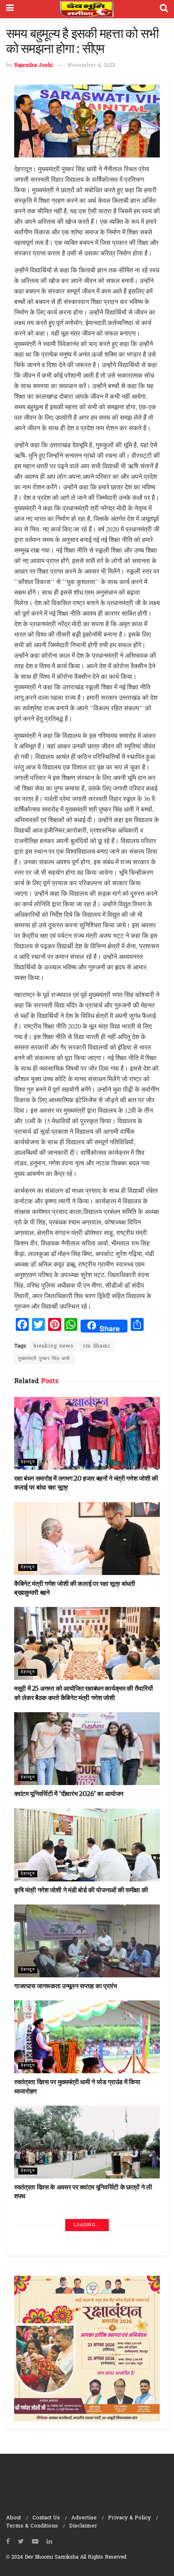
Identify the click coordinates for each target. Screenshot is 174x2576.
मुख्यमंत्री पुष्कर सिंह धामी (44, 1359)
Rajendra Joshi (33, 65)
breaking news (54, 1346)
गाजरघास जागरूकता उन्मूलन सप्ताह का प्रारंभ (66, 1986)
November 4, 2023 (91, 65)
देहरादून (28, 1462)
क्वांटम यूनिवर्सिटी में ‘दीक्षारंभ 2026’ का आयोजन (69, 1794)
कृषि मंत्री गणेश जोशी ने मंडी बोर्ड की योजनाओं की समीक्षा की (81, 1890)
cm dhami (97, 1346)
